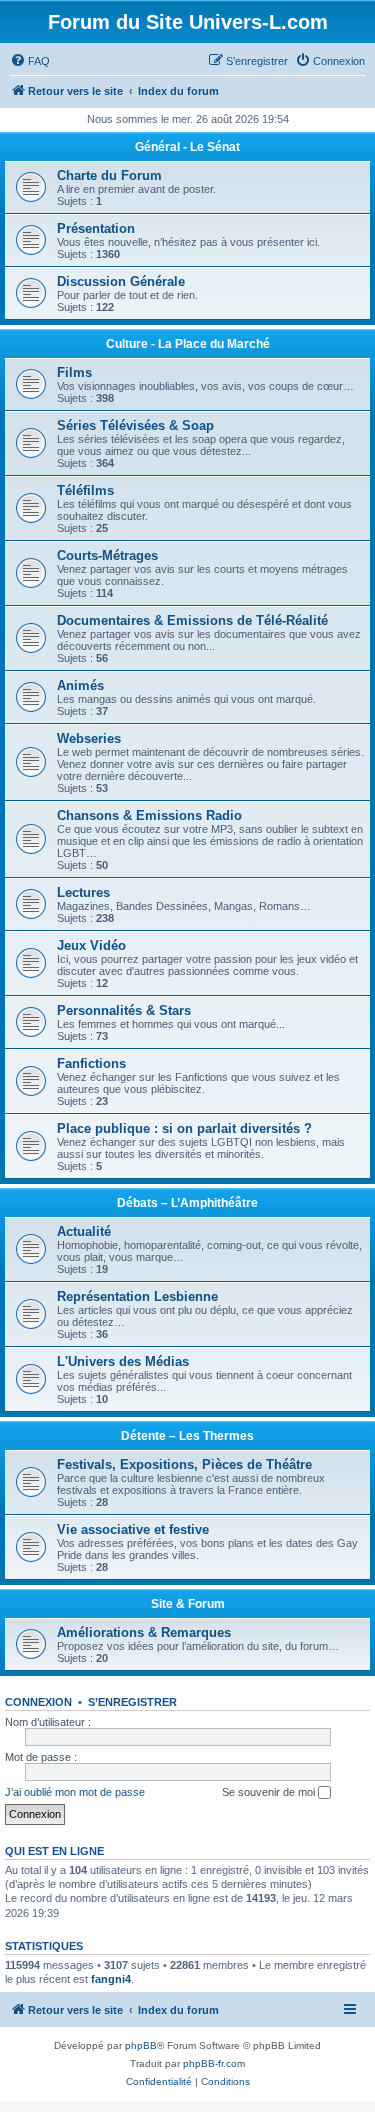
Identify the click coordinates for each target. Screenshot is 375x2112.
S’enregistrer (132, 1702)
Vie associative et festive (133, 1529)
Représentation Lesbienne (137, 1296)
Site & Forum (188, 1604)
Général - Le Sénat (187, 147)
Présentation (96, 228)
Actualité (84, 1231)
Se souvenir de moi (270, 1792)
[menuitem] (30, 61)
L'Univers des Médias (123, 1361)
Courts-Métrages (107, 555)
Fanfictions (91, 1063)
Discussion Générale (121, 281)
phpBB (141, 2045)
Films (74, 372)
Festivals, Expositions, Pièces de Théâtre (184, 1464)
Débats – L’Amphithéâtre (187, 1203)
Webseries (89, 738)
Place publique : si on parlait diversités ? (184, 1128)
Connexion (38, 1702)
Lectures (83, 892)
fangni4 (111, 1979)
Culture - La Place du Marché (188, 344)
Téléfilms (85, 490)
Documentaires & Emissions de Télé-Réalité (192, 620)
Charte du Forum (109, 175)
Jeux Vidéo (91, 945)
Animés (80, 685)
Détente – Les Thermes (187, 1436)
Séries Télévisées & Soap (135, 425)
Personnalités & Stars (124, 1010)
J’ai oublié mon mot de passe (75, 1792)
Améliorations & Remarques (144, 1632)
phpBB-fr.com (214, 2063)
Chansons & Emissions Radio (149, 815)
